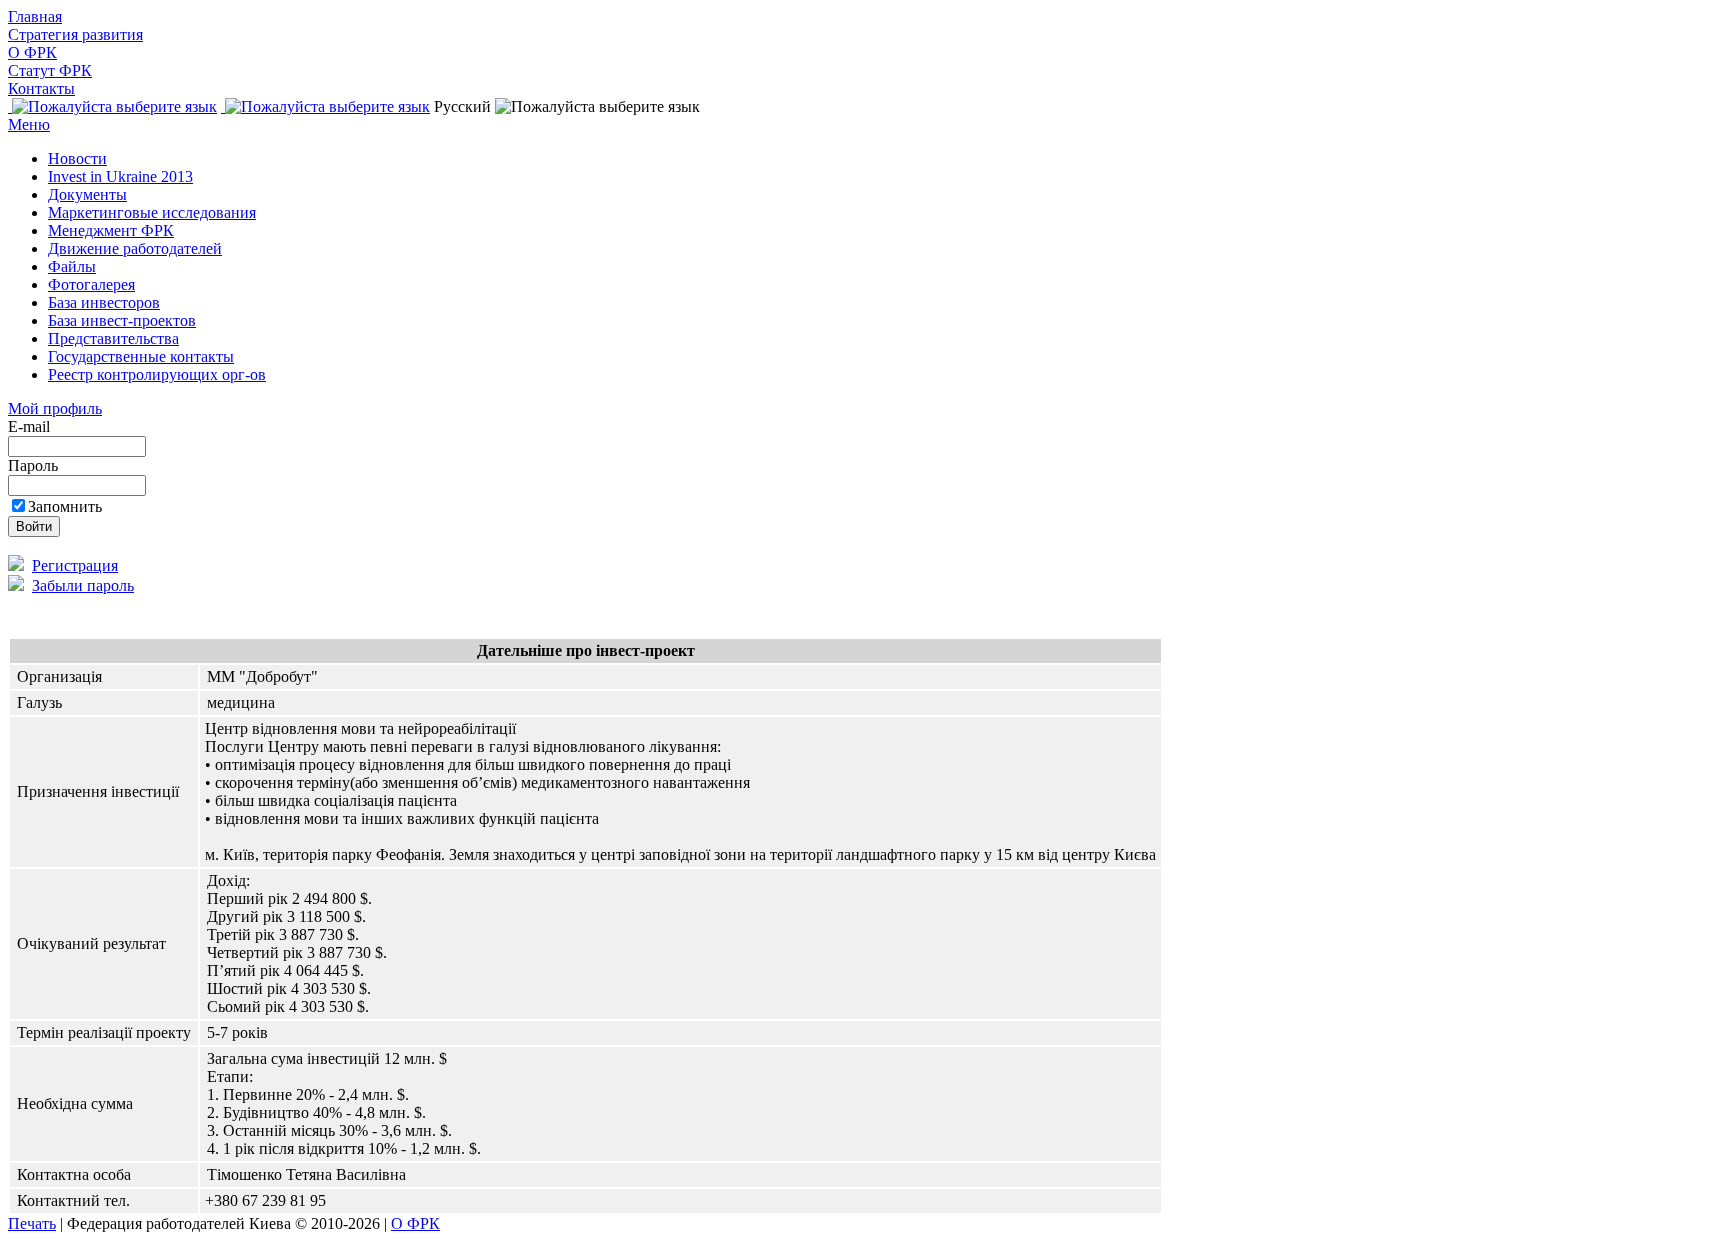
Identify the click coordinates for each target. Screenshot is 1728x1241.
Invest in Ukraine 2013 (120, 176)
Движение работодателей (135, 248)
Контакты (41, 88)
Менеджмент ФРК (111, 230)
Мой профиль (55, 408)
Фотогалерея (91, 284)
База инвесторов (104, 302)
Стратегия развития (75, 34)
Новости (77, 158)
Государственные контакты (141, 356)
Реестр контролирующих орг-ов (157, 374)
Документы (87, 194)
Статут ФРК (50, 70)
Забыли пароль (83, 585)
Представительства (113, 338)
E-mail (31, 426)
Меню (29, 124)
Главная (35, 16)
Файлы (72, 266)
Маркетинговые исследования (152, 212)
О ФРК (32, 52)
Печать (32, 1223)
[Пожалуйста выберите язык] (112, 106)
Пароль (35, 465)
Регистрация (75, 565)
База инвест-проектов (122, 320)
